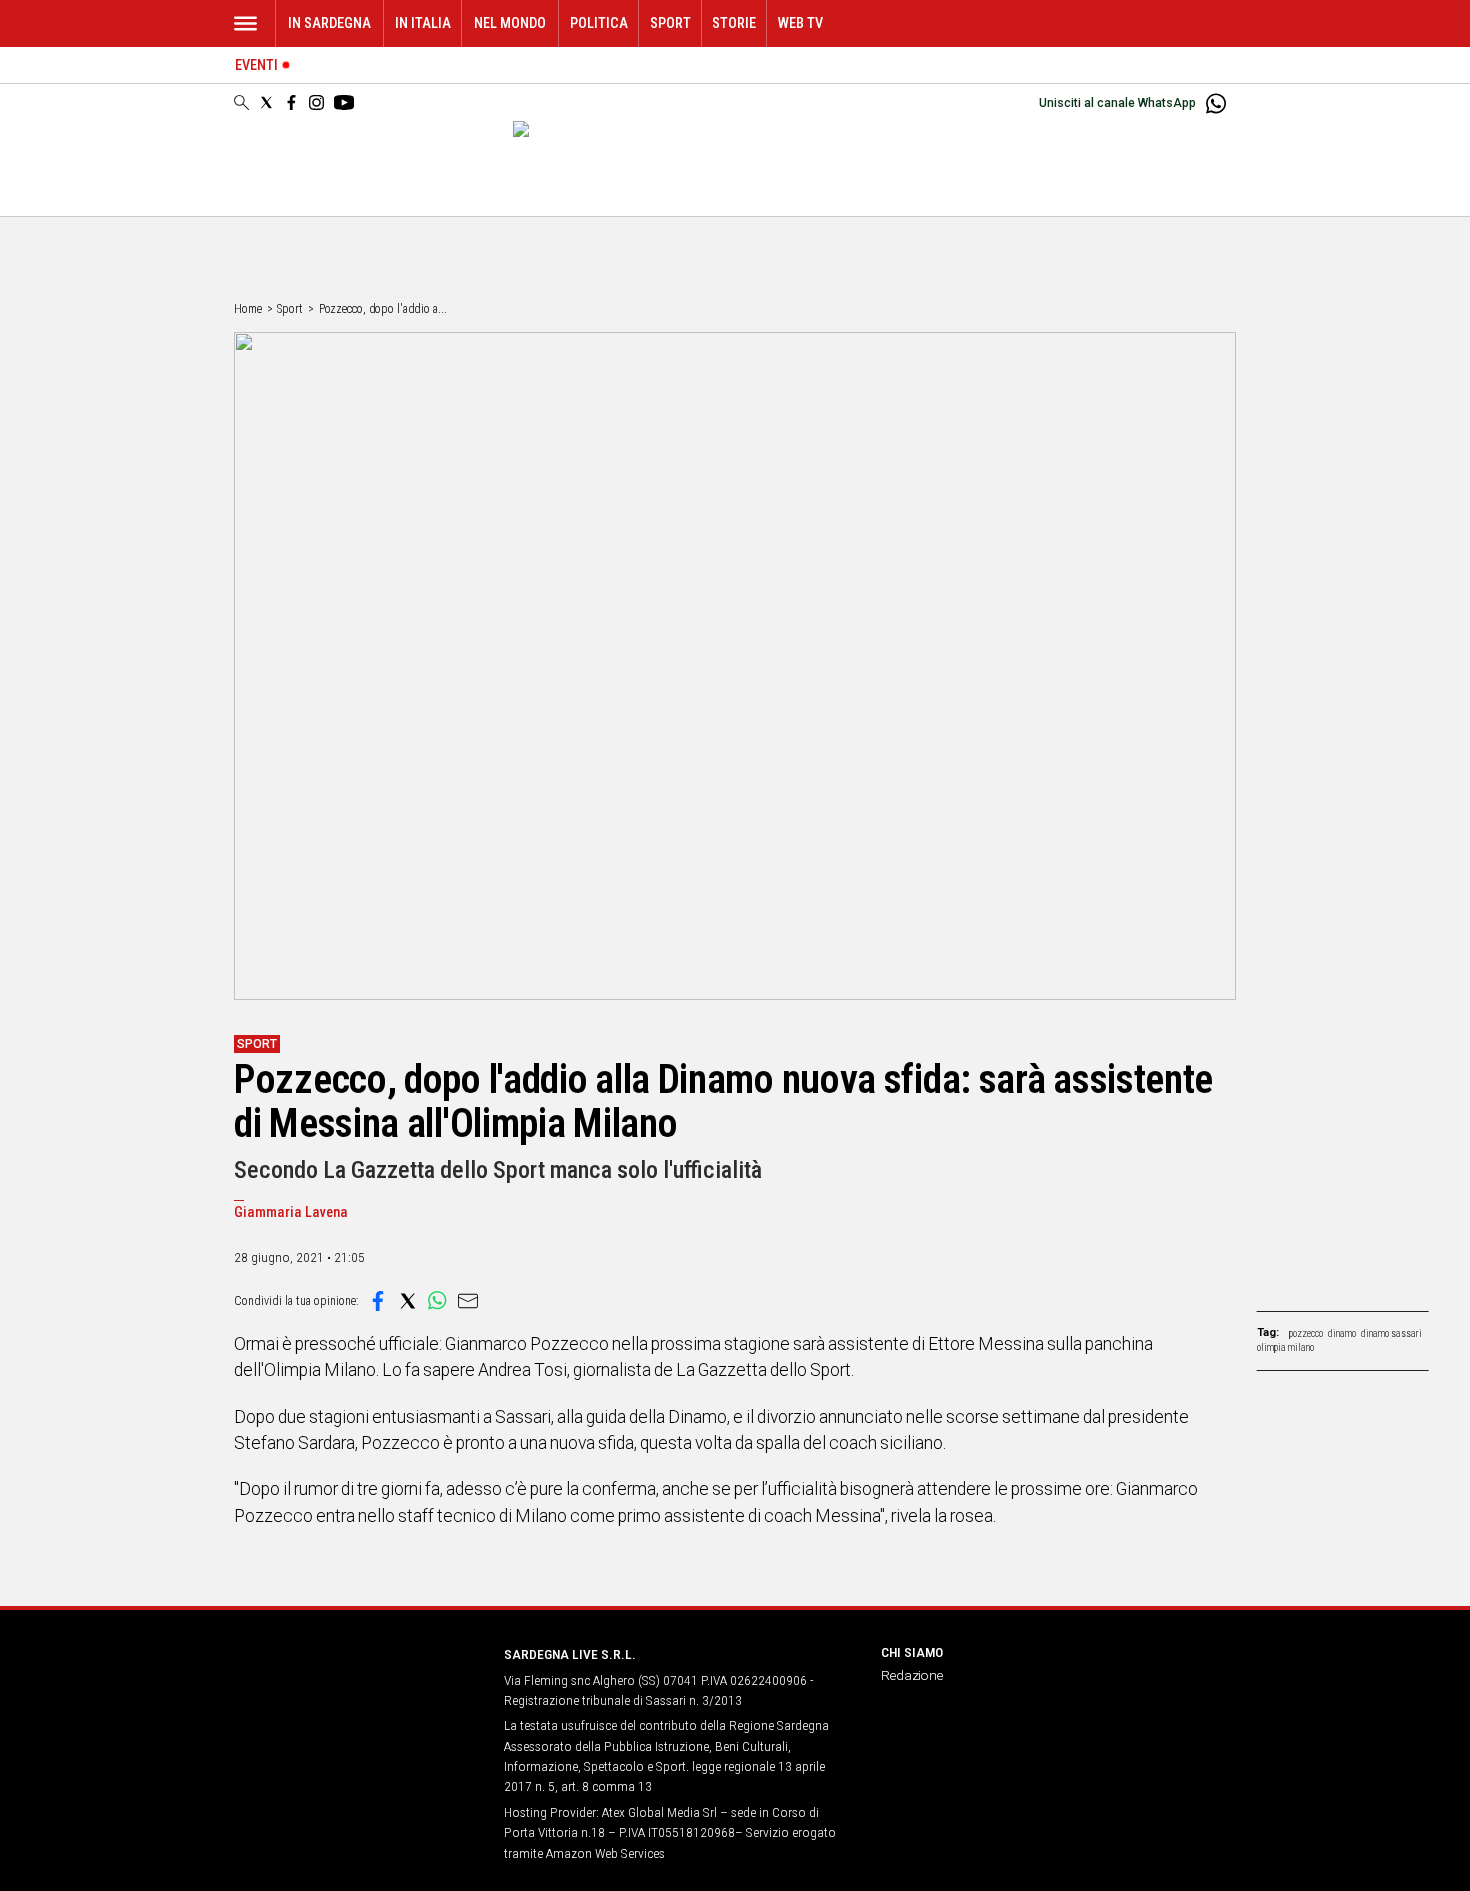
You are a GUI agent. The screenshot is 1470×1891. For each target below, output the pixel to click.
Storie (734, 23)
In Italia (423, 23)
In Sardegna (329, 23)
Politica (599, 23)
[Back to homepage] (357, 1691)
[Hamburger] (245, 23)
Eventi (256, 65)
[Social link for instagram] (316, 102)
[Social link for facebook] (291, 102)
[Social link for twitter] (266, 102)
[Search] (241, 104)
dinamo (1342, 1333)
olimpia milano (1285, 1347)
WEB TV (800, 23)
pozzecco (1306, 1333)
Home (248, 309)
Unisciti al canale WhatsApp (1117, 103)
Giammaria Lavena (291, 1212)
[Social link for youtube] (344, 102)
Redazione (912, 1675)
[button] (378, 1301)
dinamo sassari (1391, 1333)
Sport (670, 23)
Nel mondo (510, 23)
